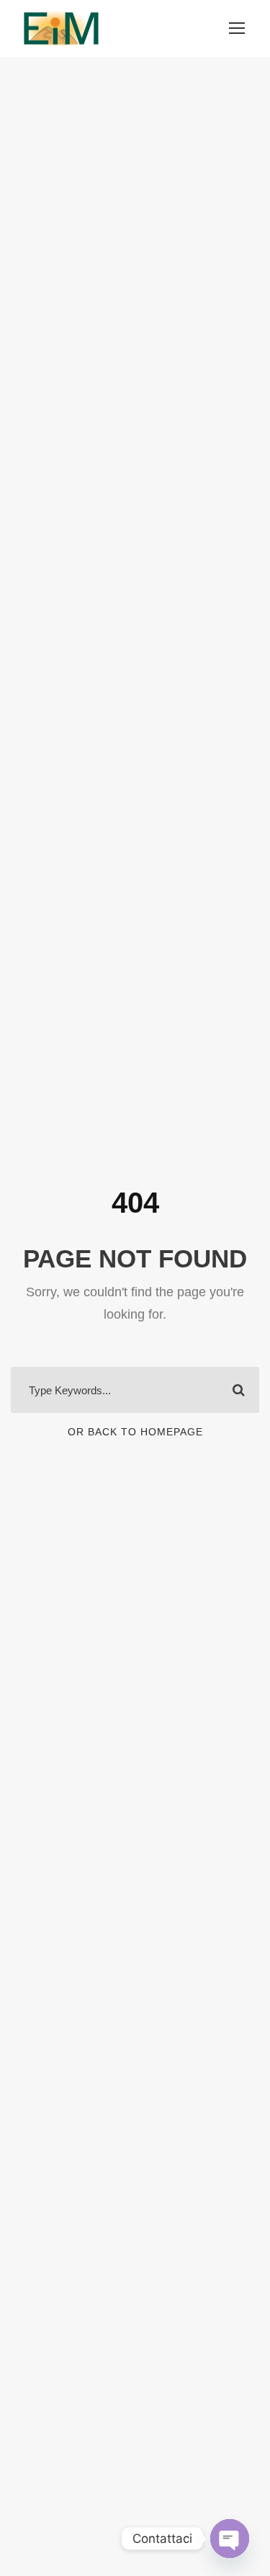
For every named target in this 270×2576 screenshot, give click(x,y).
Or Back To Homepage (135, 1432)
